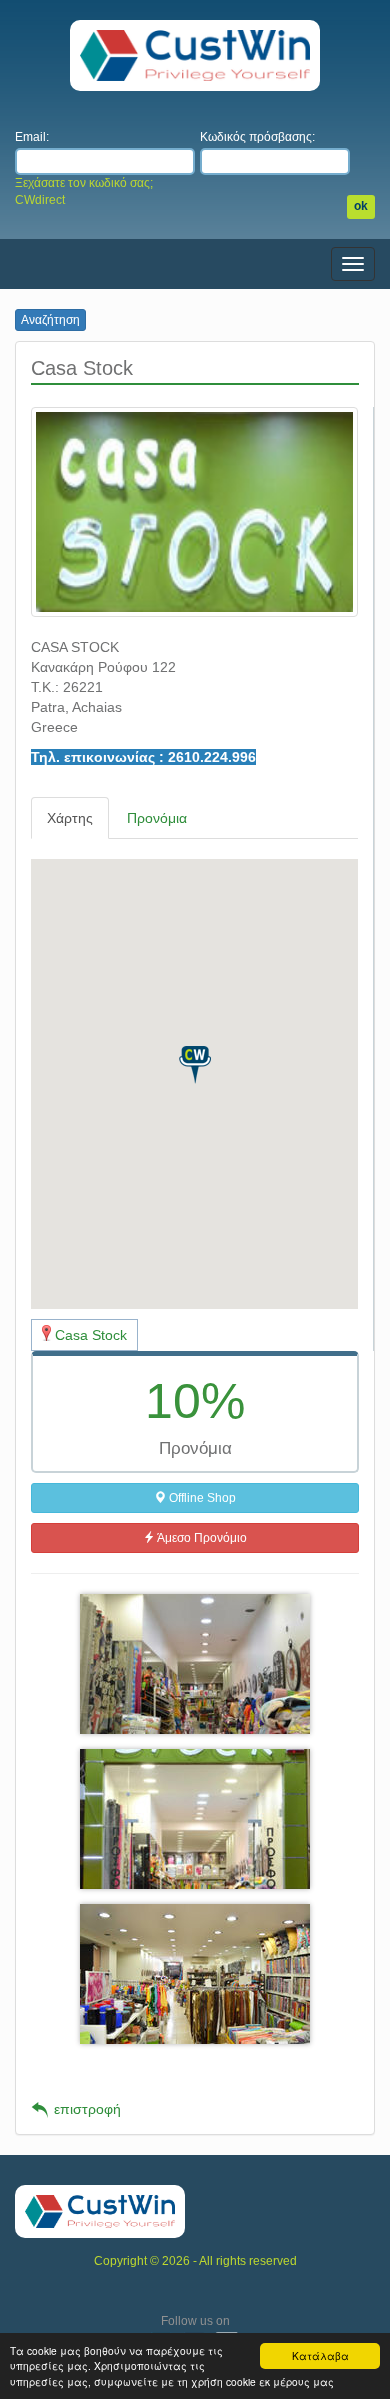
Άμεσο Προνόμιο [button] (201, 1538)
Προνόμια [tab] (157, 818)
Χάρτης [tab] (70, 818)
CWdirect (40, 200)
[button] (195, 1065)
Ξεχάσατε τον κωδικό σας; (84, 183)
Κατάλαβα (320, 2355)
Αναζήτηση (50, 320)
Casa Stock (91, 1335)
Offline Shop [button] (201, 1498)
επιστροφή (87, 2109)
